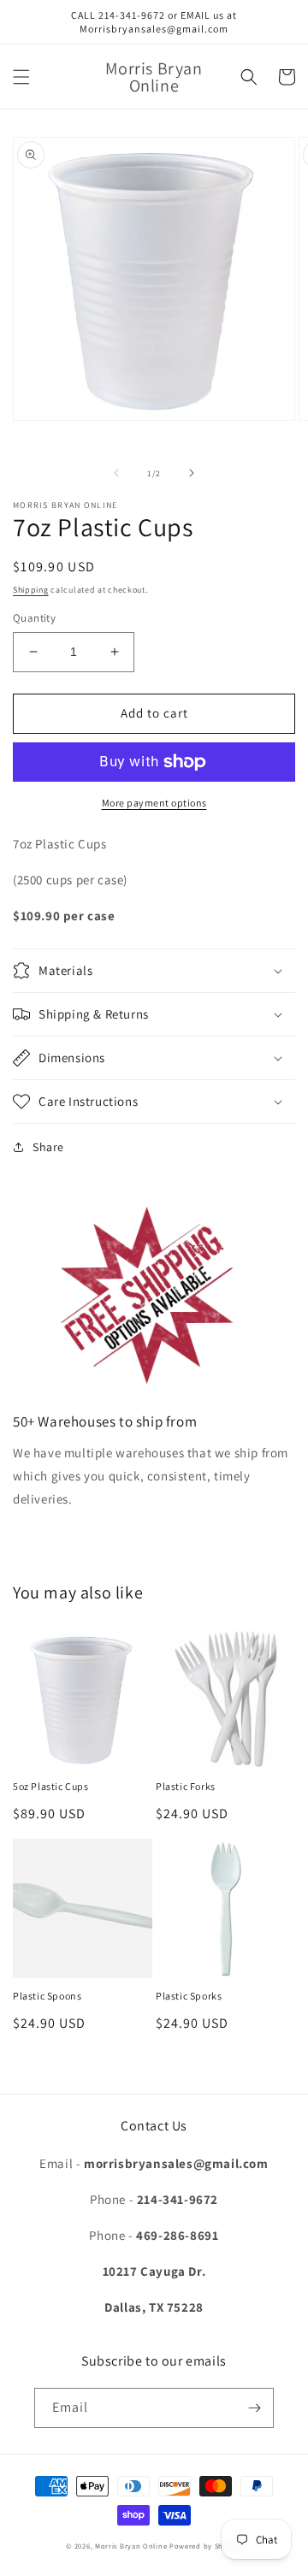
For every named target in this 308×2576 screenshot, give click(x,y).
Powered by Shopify (206, 2546)
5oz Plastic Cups (51, 1786)
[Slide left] (116, 473)
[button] (21, 77)
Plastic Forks (186, 1786)
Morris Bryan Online (132, 2546)
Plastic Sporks (189, 1996)
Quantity (34, 618)
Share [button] (48, 1147)
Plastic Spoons (47, 1996)
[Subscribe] (254, 2408)
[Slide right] (192, 473)
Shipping (31, 590)
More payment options (154, 803)
